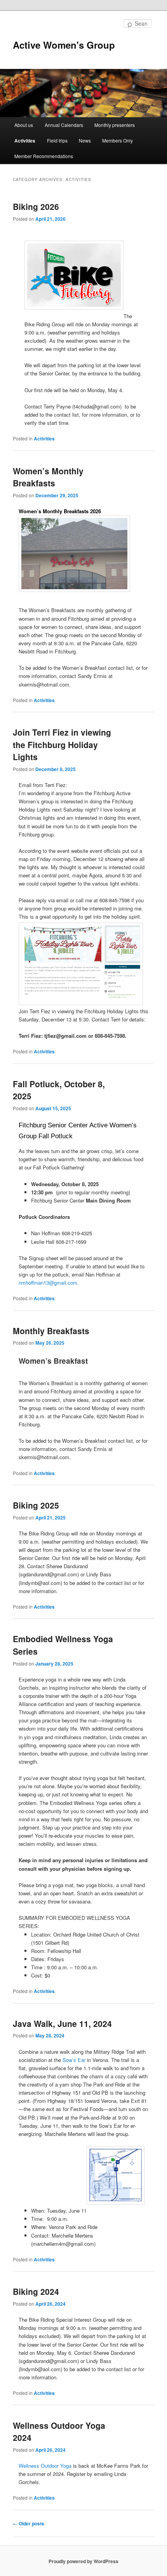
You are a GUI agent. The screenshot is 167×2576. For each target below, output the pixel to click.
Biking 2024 (36, 2291)
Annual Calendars (64, 125)
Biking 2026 (36, 206)
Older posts (29, 2523)
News (85, 140)
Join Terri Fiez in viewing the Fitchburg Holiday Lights (62, 744)
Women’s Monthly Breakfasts (48, 477)
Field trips (57, 140)
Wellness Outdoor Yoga (45, 2466)
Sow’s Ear (74, 2060)
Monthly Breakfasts (51, 1331)
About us (24, 125)
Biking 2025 (36, 1505)
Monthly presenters (115, 125)
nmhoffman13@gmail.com (48, 1283)
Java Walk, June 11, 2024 (62, 2023)
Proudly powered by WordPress (83, 2561)
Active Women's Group (64, 45)
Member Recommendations (44, 156)
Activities (25, 141)
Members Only (117, 140)
